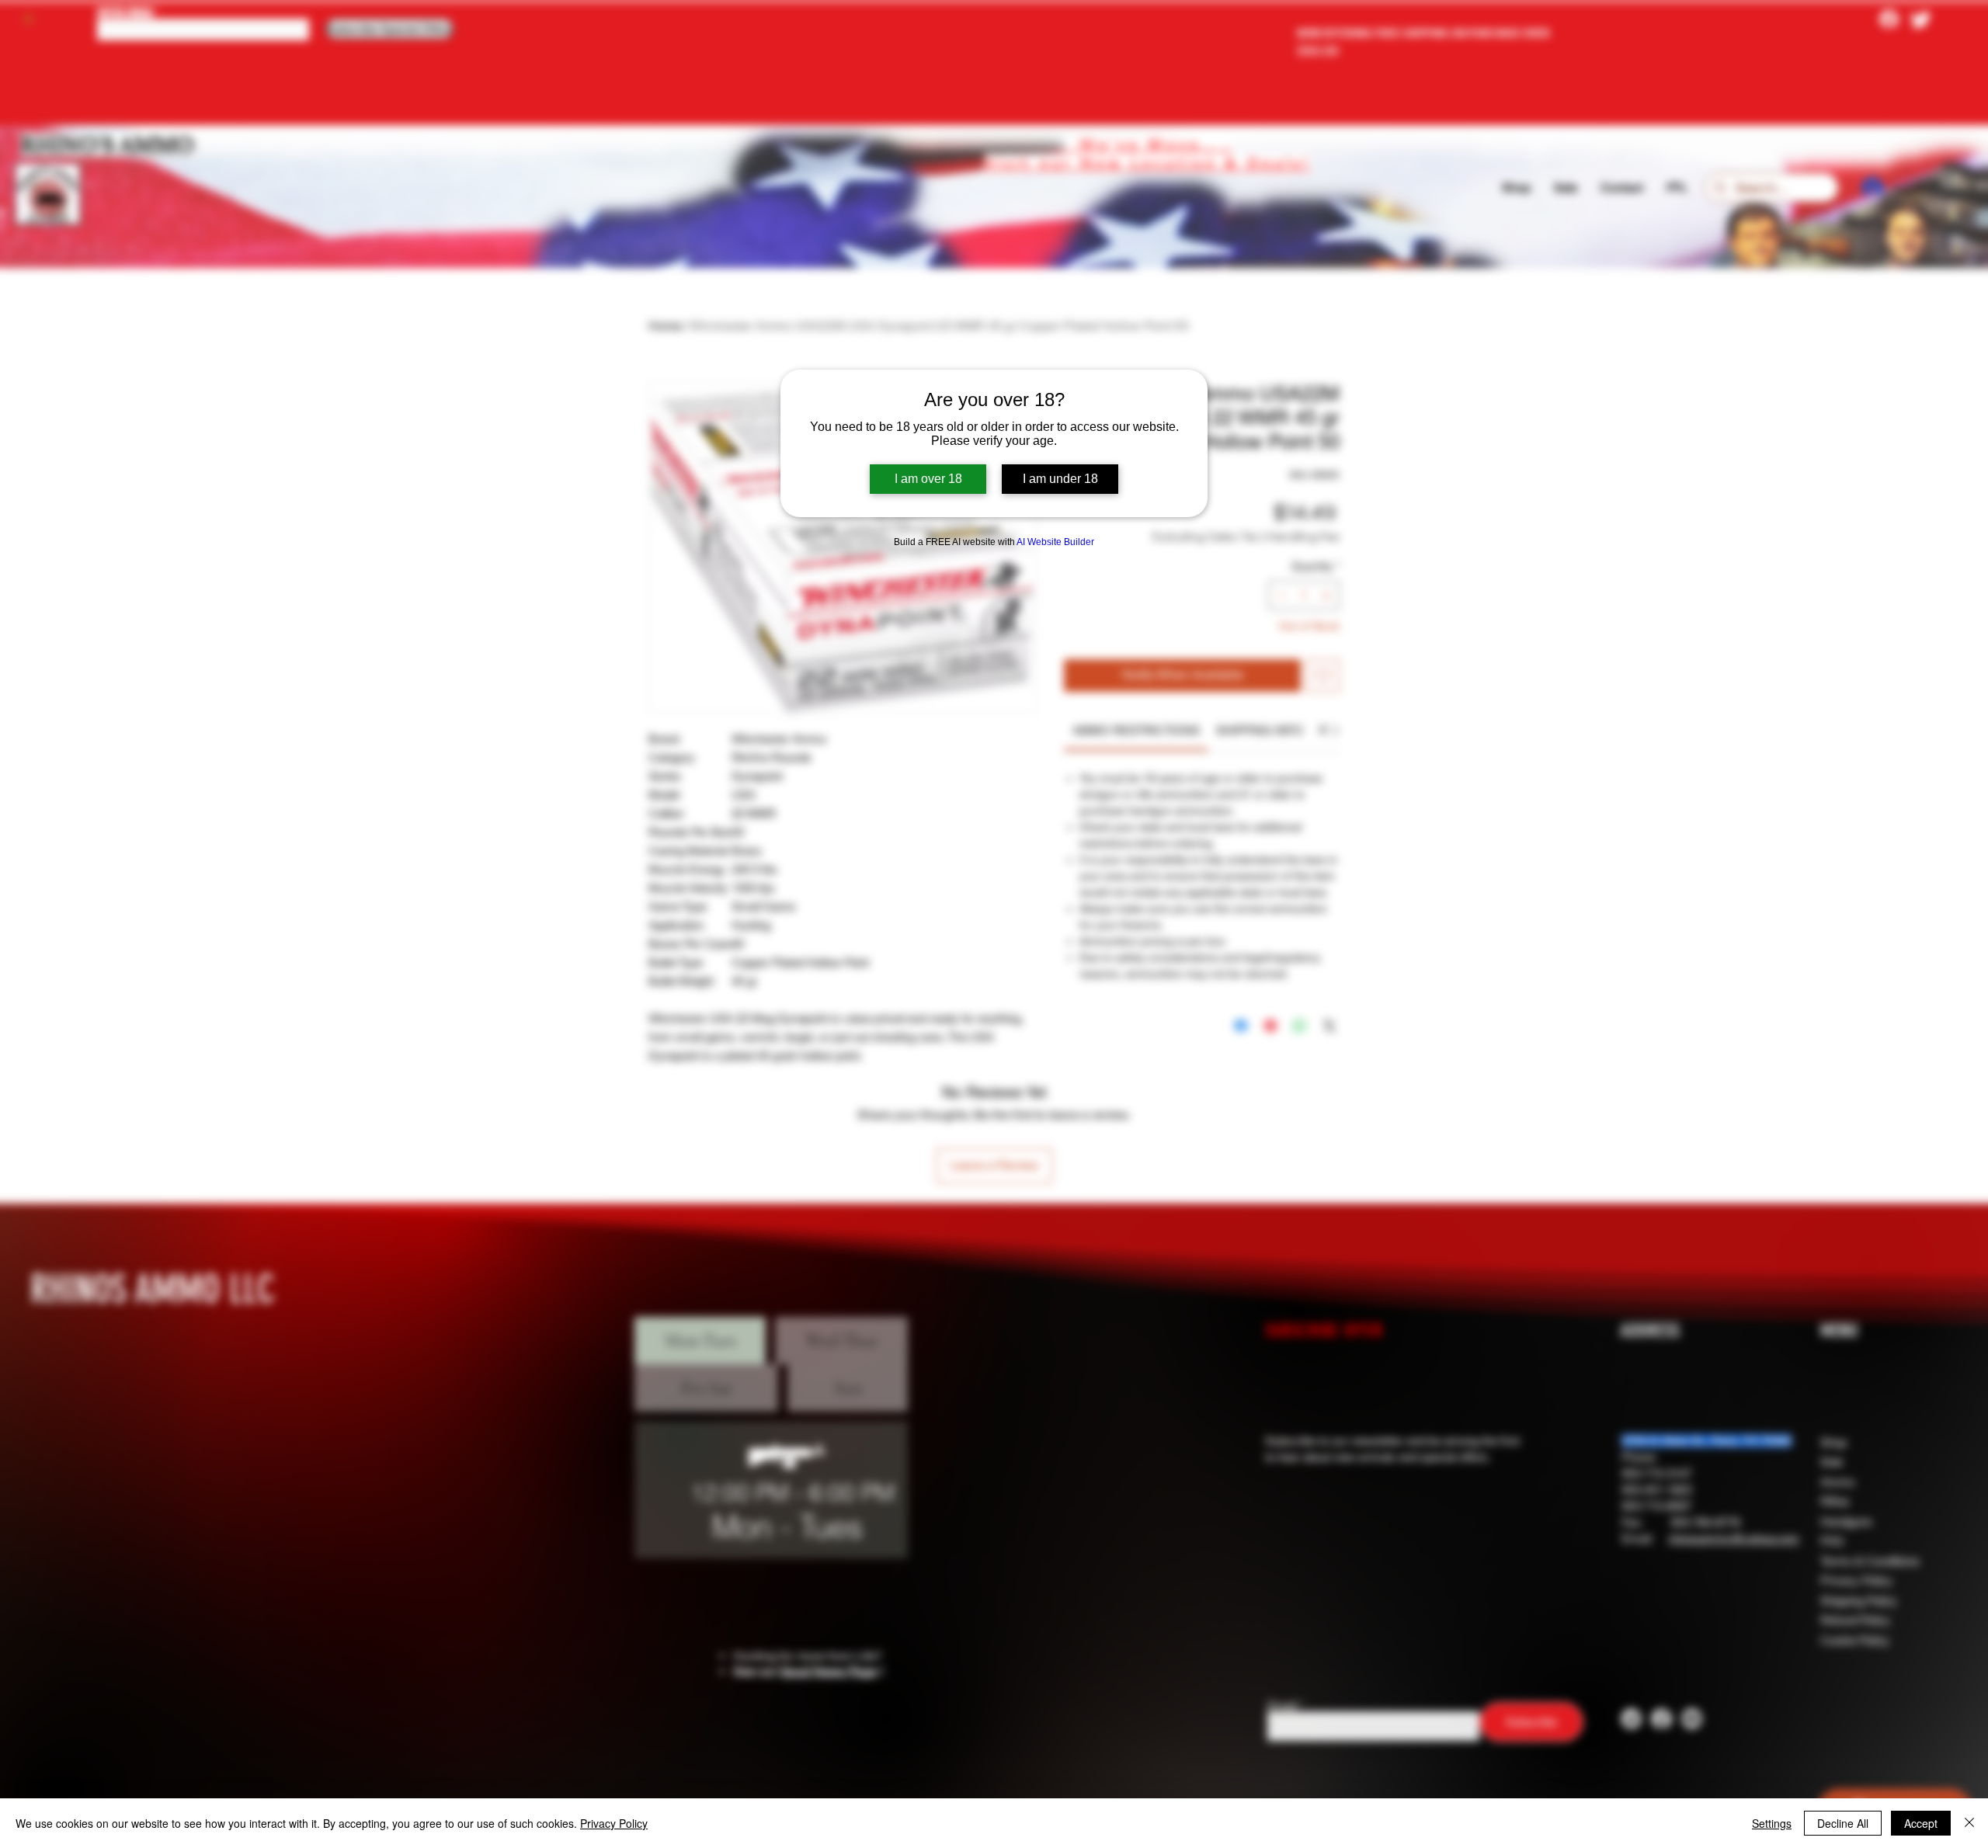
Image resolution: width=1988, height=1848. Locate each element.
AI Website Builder (1055, 542)
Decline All (1843, 1823)
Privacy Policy (614, 1823)
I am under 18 (1060, 479)
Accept (1921, 1823)
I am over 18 (928, 479)
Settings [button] (1772, 1823)
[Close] (1969, 1823)
